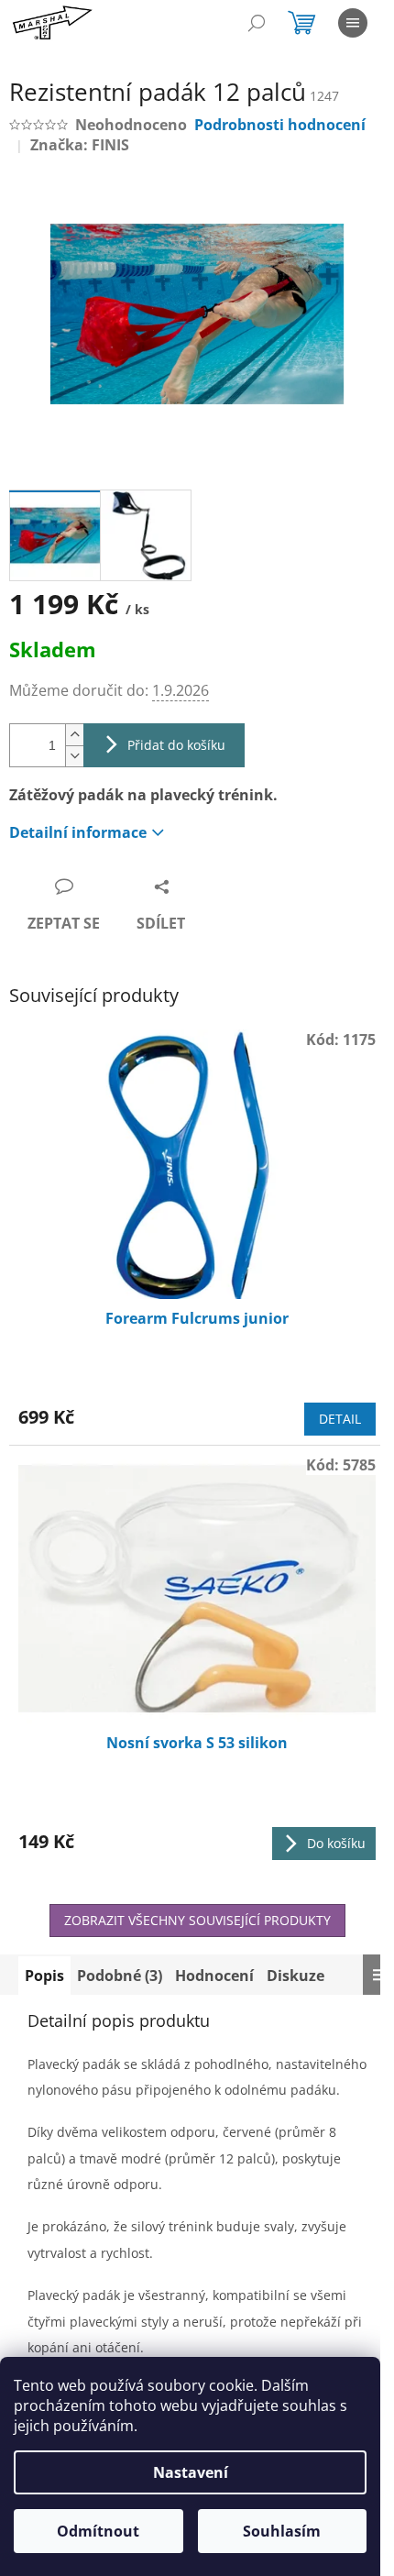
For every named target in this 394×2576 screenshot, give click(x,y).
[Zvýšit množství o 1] (74, 735)
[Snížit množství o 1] (74, 756)
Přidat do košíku (176, 745)
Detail (340, 1419)
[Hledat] (257, 23)
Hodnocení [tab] (214, 1976)
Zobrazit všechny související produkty (197, 1920)
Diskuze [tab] (295, 1976)
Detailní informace (78, 832)
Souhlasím (282, 2531)
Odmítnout (98, 2531)
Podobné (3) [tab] (120, 1976)
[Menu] (353, 23)
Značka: (80, 145)
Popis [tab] (44, 1976)
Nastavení (191, 2472)
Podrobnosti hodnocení (280, 125)
